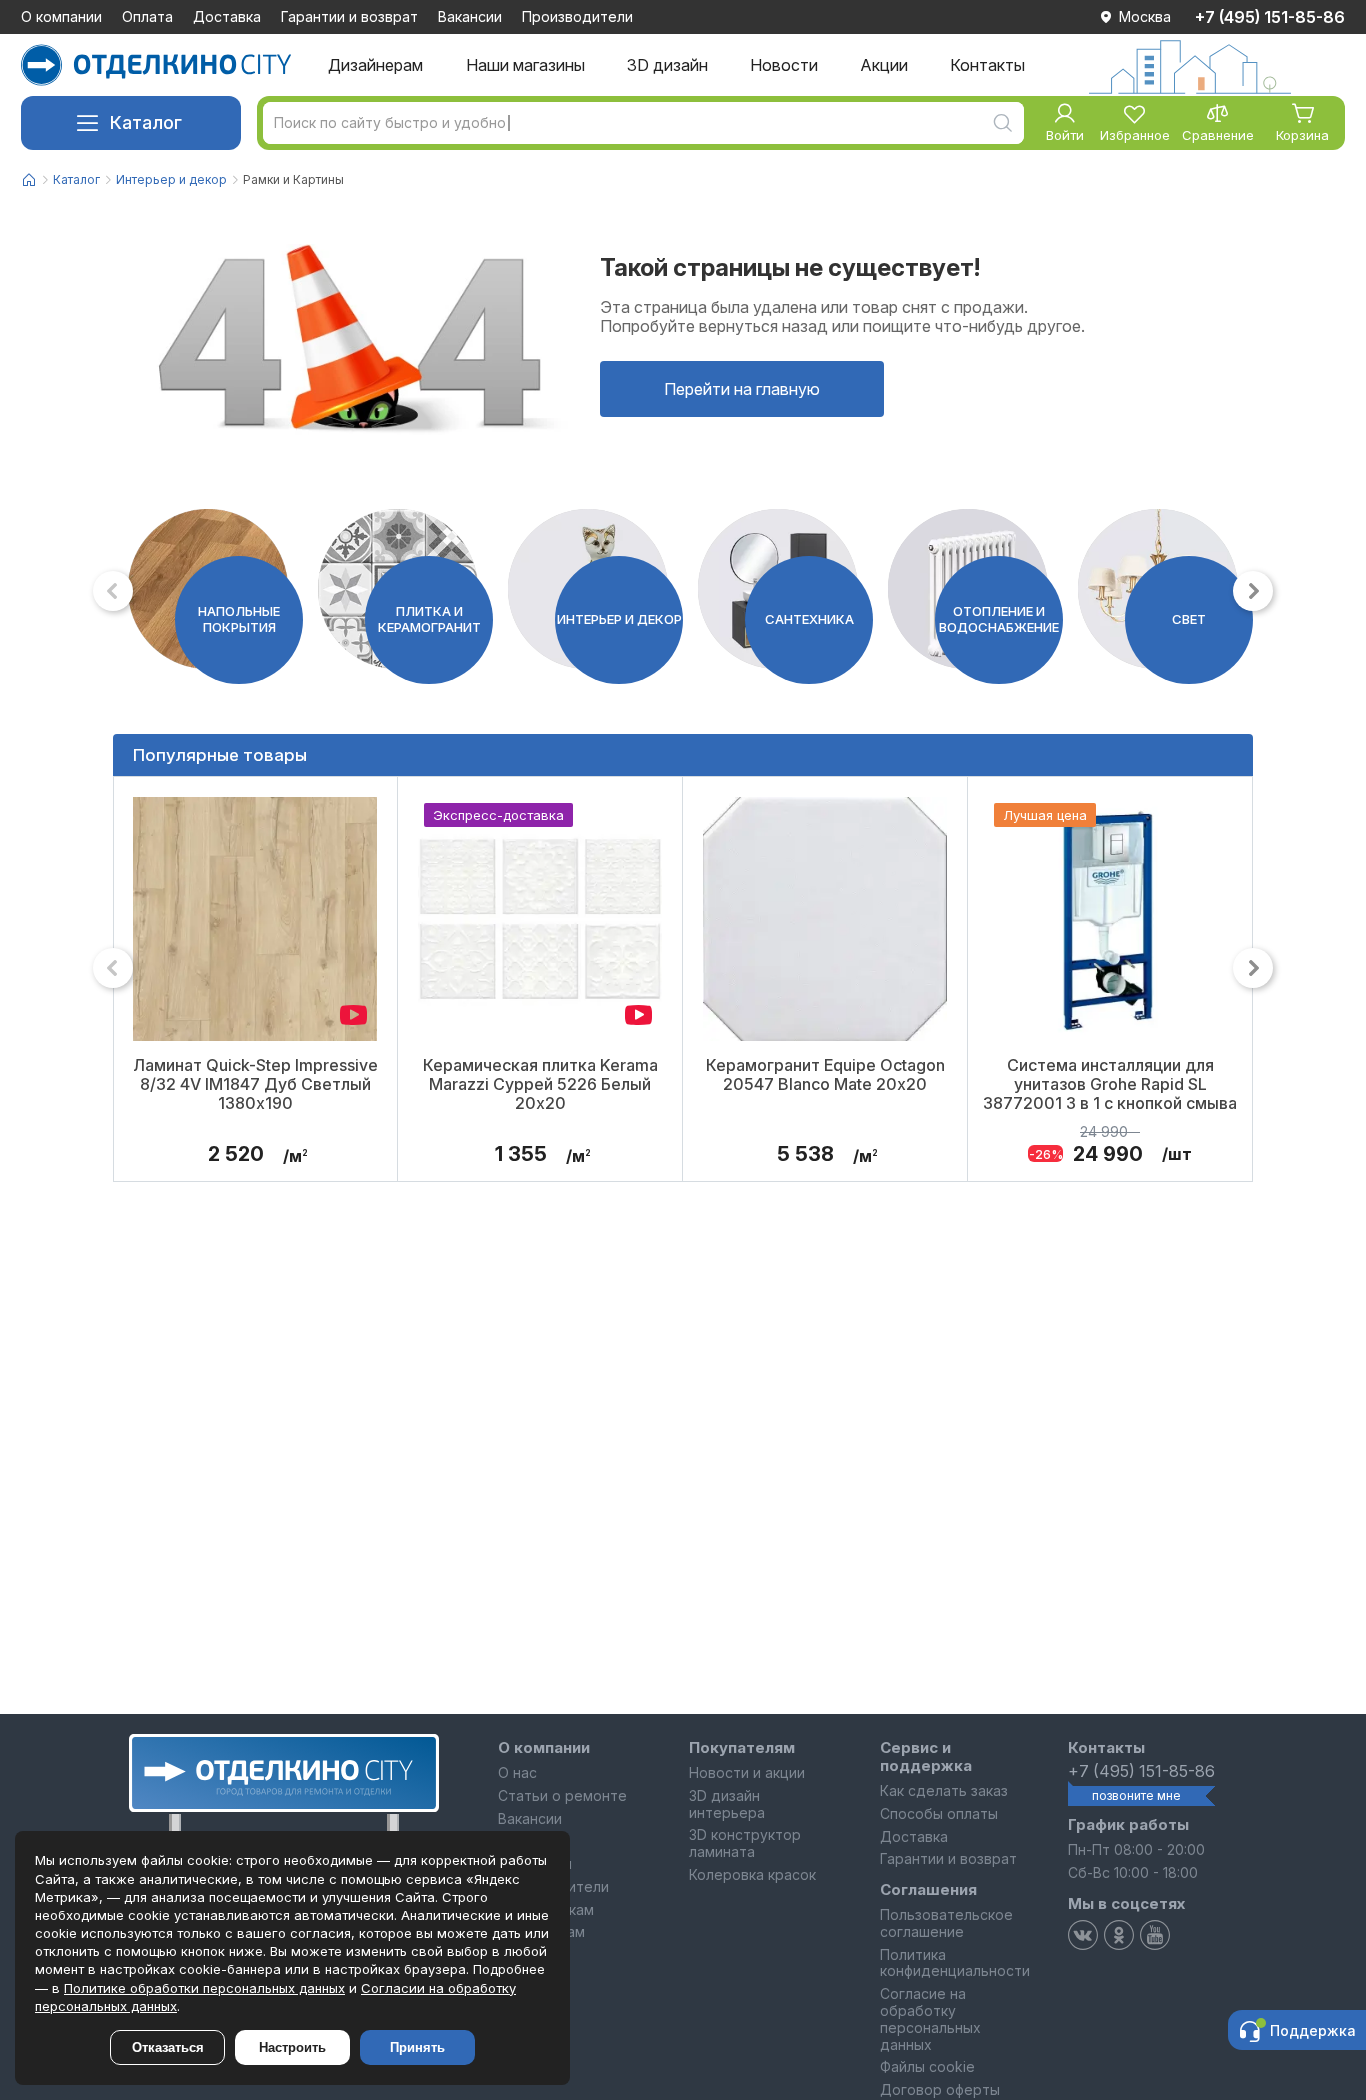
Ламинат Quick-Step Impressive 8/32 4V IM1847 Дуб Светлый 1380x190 (255, 1083)
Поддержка (1313, 2030)
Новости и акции (747, 1772)
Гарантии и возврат (349, 16)
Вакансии (470, 16)
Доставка (227, 16)
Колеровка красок (752, 1874)
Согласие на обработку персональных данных (930, 2018)
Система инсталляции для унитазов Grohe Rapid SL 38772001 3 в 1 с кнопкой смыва (1110, 1083)
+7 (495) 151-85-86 (1270, 17)
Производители (577, 16)
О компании (61, 16)
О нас (517, 1772)
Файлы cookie (927, 2066)
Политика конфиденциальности (955, 1963)
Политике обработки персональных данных (204, 1988)
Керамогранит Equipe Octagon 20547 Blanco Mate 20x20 (825, 1075)
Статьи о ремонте (562, 1795)
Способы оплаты (939, 1813)
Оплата (147, 16)
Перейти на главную (742, 389)
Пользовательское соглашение (946, 1923)
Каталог (146, 122)
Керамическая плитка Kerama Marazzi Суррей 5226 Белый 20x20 (540, 1083)
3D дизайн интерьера (727, 1804)
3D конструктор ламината (745, 1843)
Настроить (292, 2047)
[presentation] (113, 591)
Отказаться (168, 2047)
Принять (417, 2047)
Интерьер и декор (171, 179)
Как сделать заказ (944, 1790)
